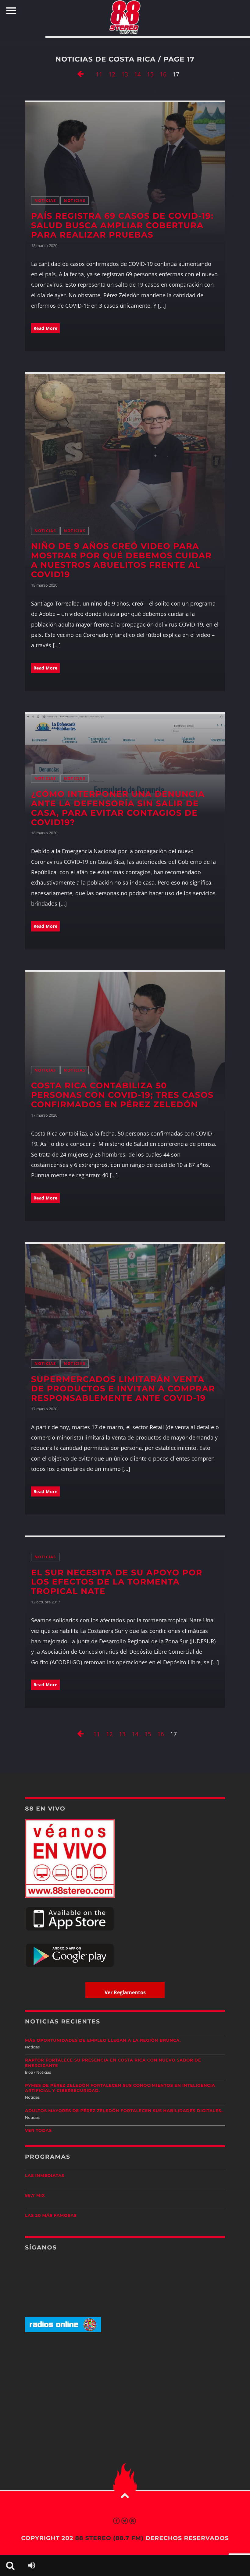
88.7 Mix (35, 2196)
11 (99, 74)
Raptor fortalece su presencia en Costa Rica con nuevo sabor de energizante (113, 2063)
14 (137, 74)
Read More (46, 328)
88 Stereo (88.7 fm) (109, 2538)
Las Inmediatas (45, 2176)
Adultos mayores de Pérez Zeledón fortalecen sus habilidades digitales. (124, 2111)
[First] (80, 75)
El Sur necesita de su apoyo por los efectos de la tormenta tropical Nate (117, 1582)
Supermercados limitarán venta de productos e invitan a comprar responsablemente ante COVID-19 (123, 1389)
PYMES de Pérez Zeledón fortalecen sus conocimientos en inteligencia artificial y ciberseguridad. (120, 2088)
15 (150, 74)
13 (125, 74)
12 (112, 74)
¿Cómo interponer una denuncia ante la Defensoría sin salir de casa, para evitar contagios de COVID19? (118, 808)
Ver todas (38, 2131)
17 (176, 74)
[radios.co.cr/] (63, 2331)
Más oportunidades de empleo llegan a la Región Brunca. (103, 2041)
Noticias (45, 201)
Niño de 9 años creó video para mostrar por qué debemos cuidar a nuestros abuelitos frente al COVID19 (121, 560)
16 (163, 74)
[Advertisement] (125, 2385)
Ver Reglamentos (125, 1992)
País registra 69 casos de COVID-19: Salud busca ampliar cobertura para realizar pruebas (122, 225)
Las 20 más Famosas (51, 2216)
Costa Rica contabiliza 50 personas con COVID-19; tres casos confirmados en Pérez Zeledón (122, 1095)
